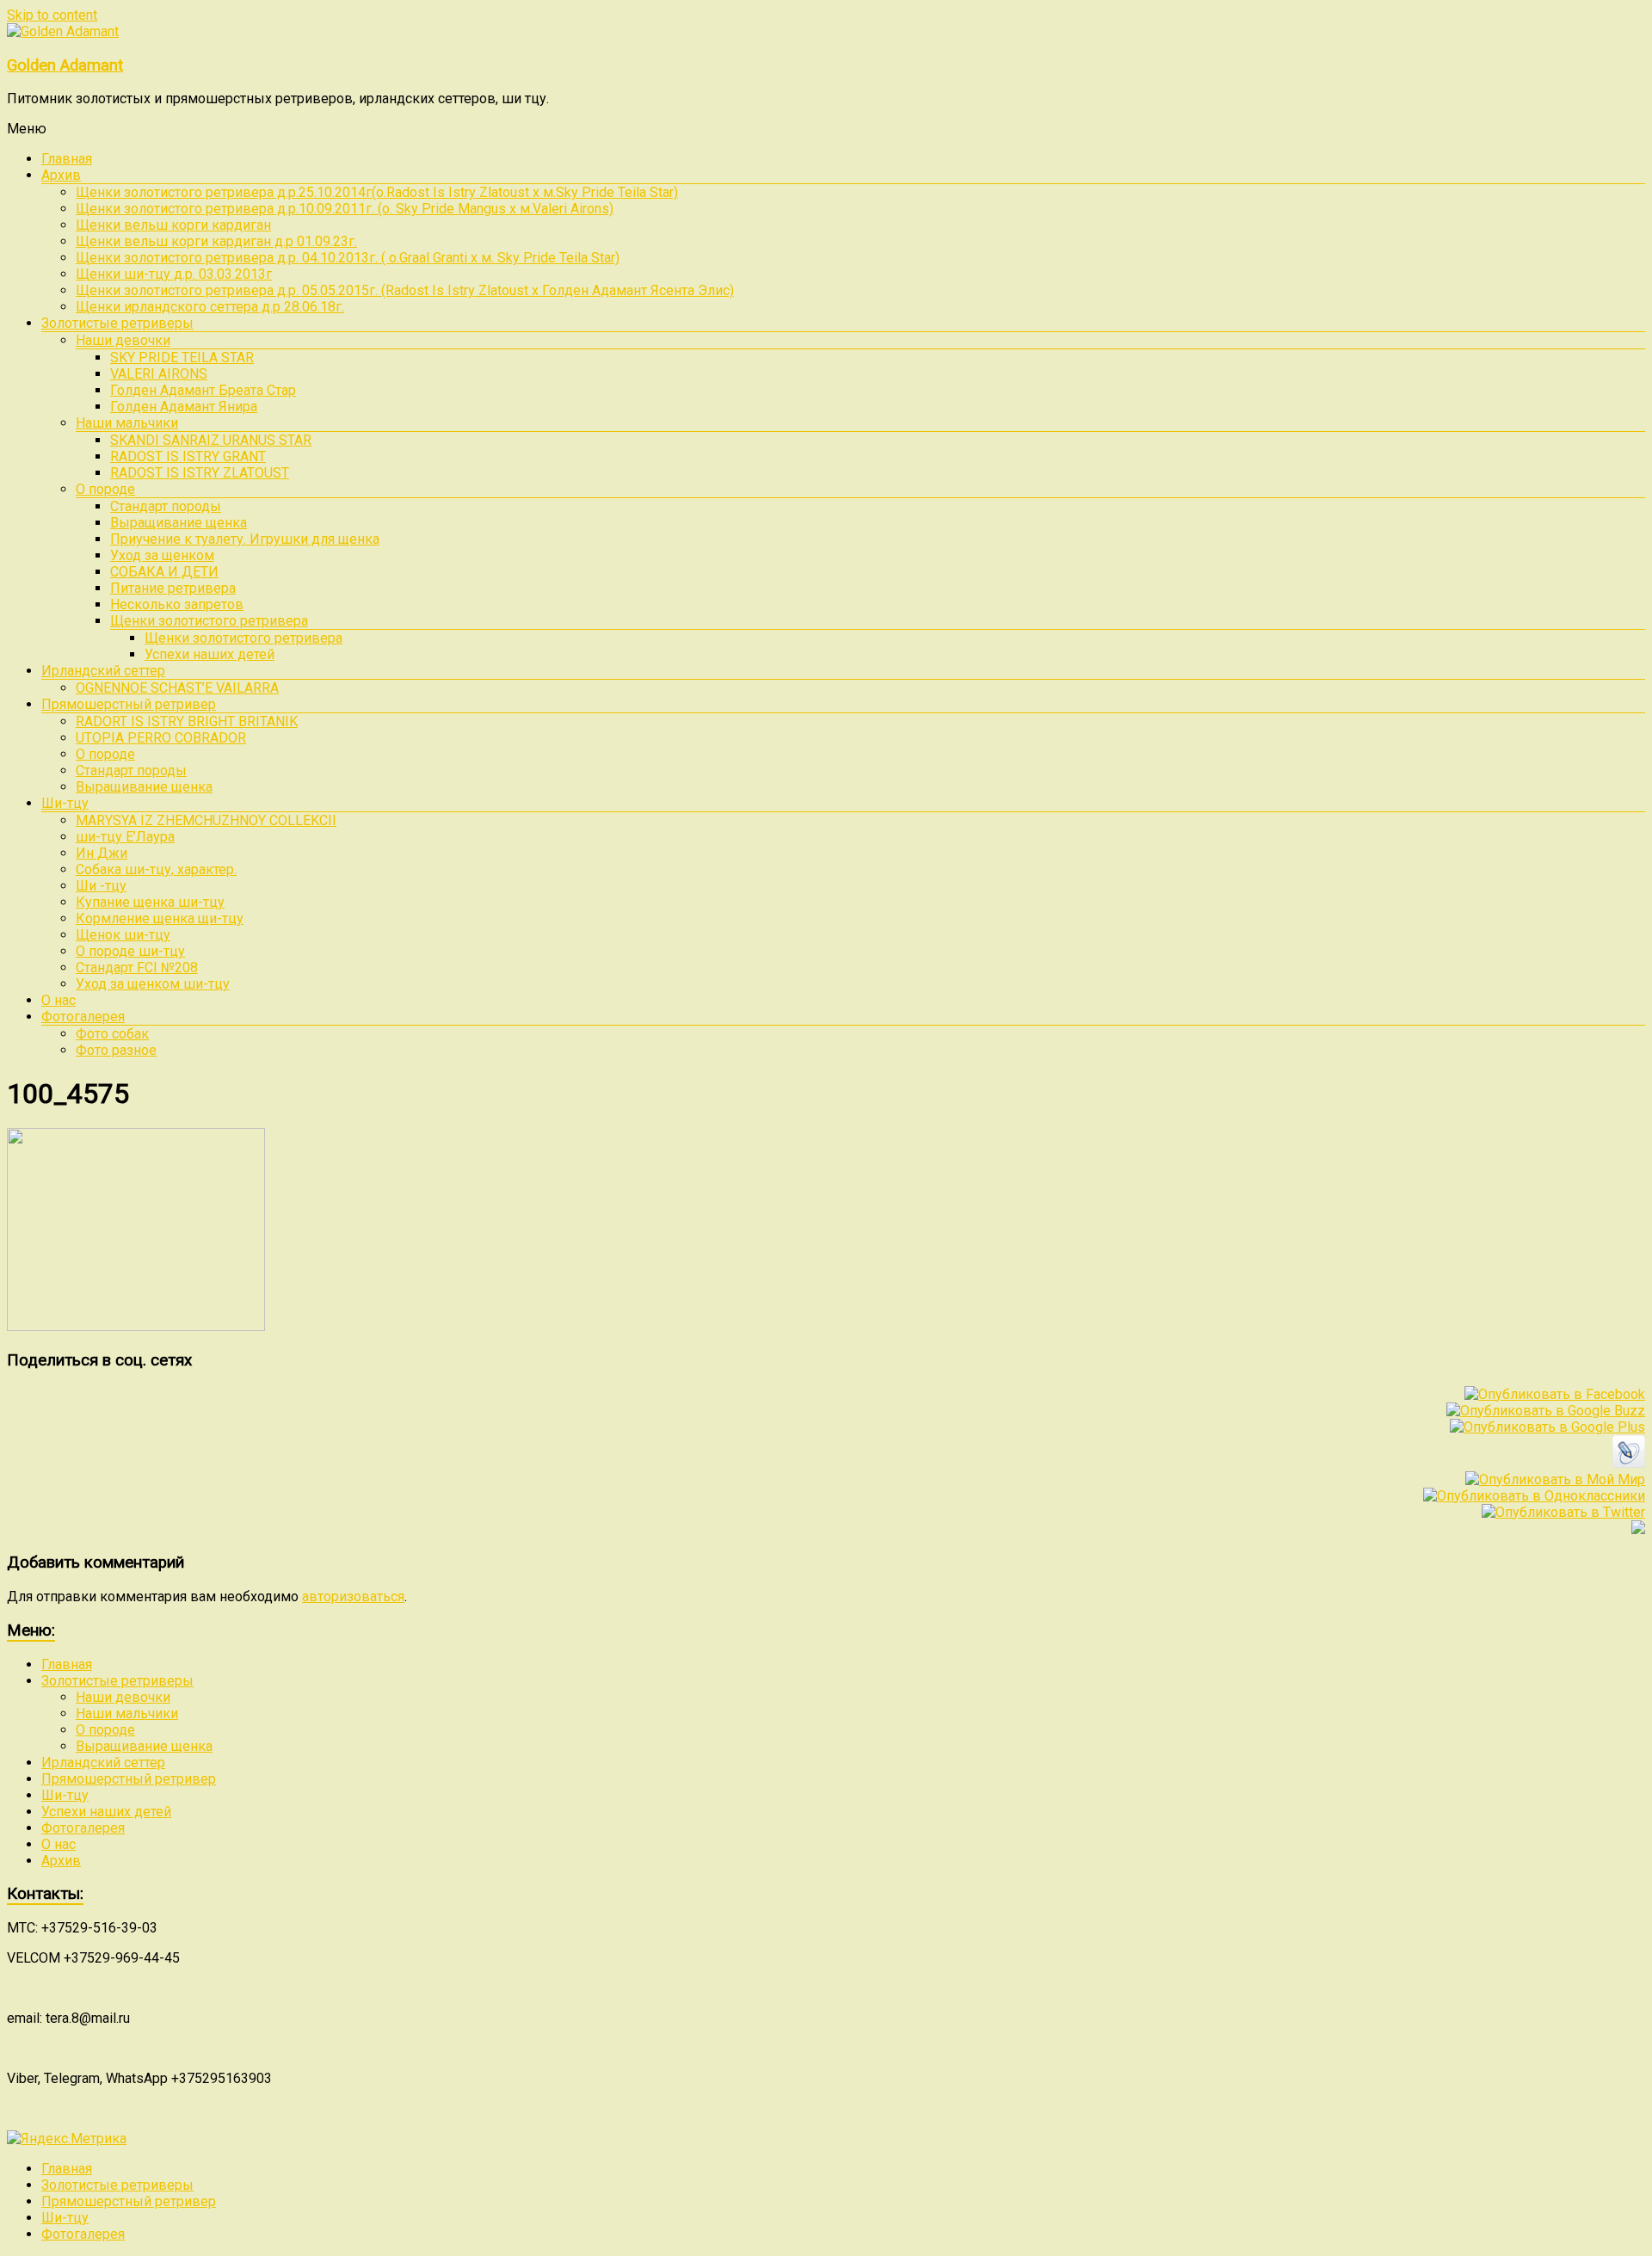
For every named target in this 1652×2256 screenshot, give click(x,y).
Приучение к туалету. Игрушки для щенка (245, 539)
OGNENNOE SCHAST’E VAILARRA (177, 688)
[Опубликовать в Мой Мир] (1555, 1479)
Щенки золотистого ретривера (209, 621)
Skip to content (52, 15)
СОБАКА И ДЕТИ (164, 572)
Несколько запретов (177, 604)
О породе (105, 489)
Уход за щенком (162, 555)
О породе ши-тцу (130, 951)
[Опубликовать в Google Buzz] (1546, 1411)
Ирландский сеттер (103, 671)
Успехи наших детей (210, 654)
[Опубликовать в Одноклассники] (1534, 1496)
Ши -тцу (101, 886)
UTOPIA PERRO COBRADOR (161, 738)
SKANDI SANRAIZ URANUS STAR (211, 440)
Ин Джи (102, 853)
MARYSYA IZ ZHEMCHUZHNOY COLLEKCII (206, 820)
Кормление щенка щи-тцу (160, 918)
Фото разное (116, 1050)
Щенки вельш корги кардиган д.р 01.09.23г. (216, 241)
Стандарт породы (166, 506)
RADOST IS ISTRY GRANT (188, 456)
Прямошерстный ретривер (129, 704)
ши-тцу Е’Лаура (125, 837)
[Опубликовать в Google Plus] (1547, 1427)
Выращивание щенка (179, 523)
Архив (61, 175)
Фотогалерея (83, 1017)
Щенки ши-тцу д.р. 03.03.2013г (174, 274)
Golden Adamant (65, 65)
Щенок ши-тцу (123, 935)
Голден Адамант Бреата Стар (203, 390)
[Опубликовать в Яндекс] (1638, 1529)
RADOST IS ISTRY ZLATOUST (200, 473)
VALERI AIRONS (159, 374)
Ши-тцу (65, 803)
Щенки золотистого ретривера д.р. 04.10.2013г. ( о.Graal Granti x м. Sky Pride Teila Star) (348, 258)
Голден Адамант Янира (184, 407)
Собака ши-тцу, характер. (156, 869)
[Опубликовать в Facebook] (1555, 1394)
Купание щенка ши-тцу (150, 902)
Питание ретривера (173, 588)
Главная (67, 159)
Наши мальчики (127, 423)
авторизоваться (353, 1596)
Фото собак (112, 1034)
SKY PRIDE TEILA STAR (182, 358)
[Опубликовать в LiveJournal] (1629, 1463)
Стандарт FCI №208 (137, 968)
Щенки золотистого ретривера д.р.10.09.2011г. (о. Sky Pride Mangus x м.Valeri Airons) (345, 209)
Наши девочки (123, 340)
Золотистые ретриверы (117, 323)
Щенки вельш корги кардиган (173, 225)
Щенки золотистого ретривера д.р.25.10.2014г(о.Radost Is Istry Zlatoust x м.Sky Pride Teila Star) (377, 192)
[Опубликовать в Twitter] (1563, 1512)
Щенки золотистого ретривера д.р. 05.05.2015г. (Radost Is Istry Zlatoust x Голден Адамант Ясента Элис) (405, 290)
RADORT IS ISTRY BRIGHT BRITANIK (187, 721)
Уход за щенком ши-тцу (153, 984)
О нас (59, 1000)
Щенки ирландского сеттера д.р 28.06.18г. (210, 307)
